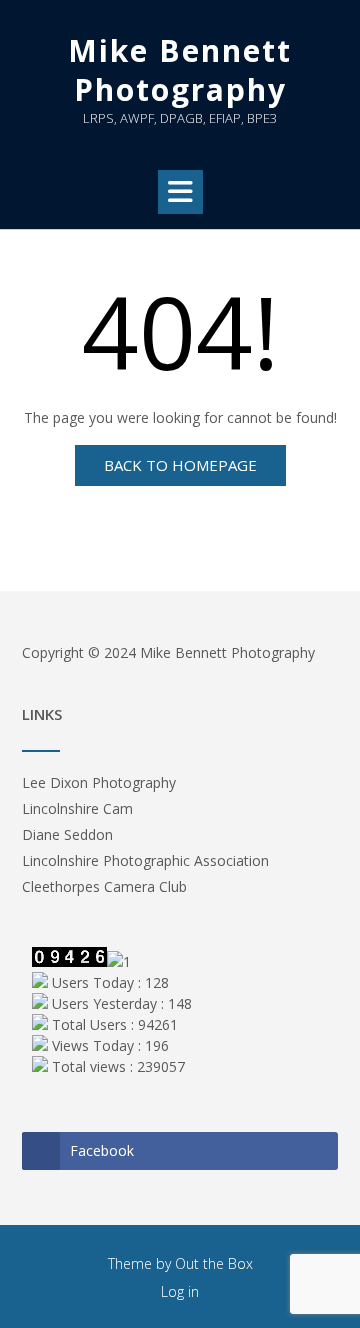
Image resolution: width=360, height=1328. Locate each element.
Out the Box (214, 1263)
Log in (180, 1291)
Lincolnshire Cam (77, 808)
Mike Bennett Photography (180, 70)
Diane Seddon (67, 834)
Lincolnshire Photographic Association (145, 860)
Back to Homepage (180, 465)
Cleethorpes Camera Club (104, 886)
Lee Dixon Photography (99, 782)
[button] (180, 192)
